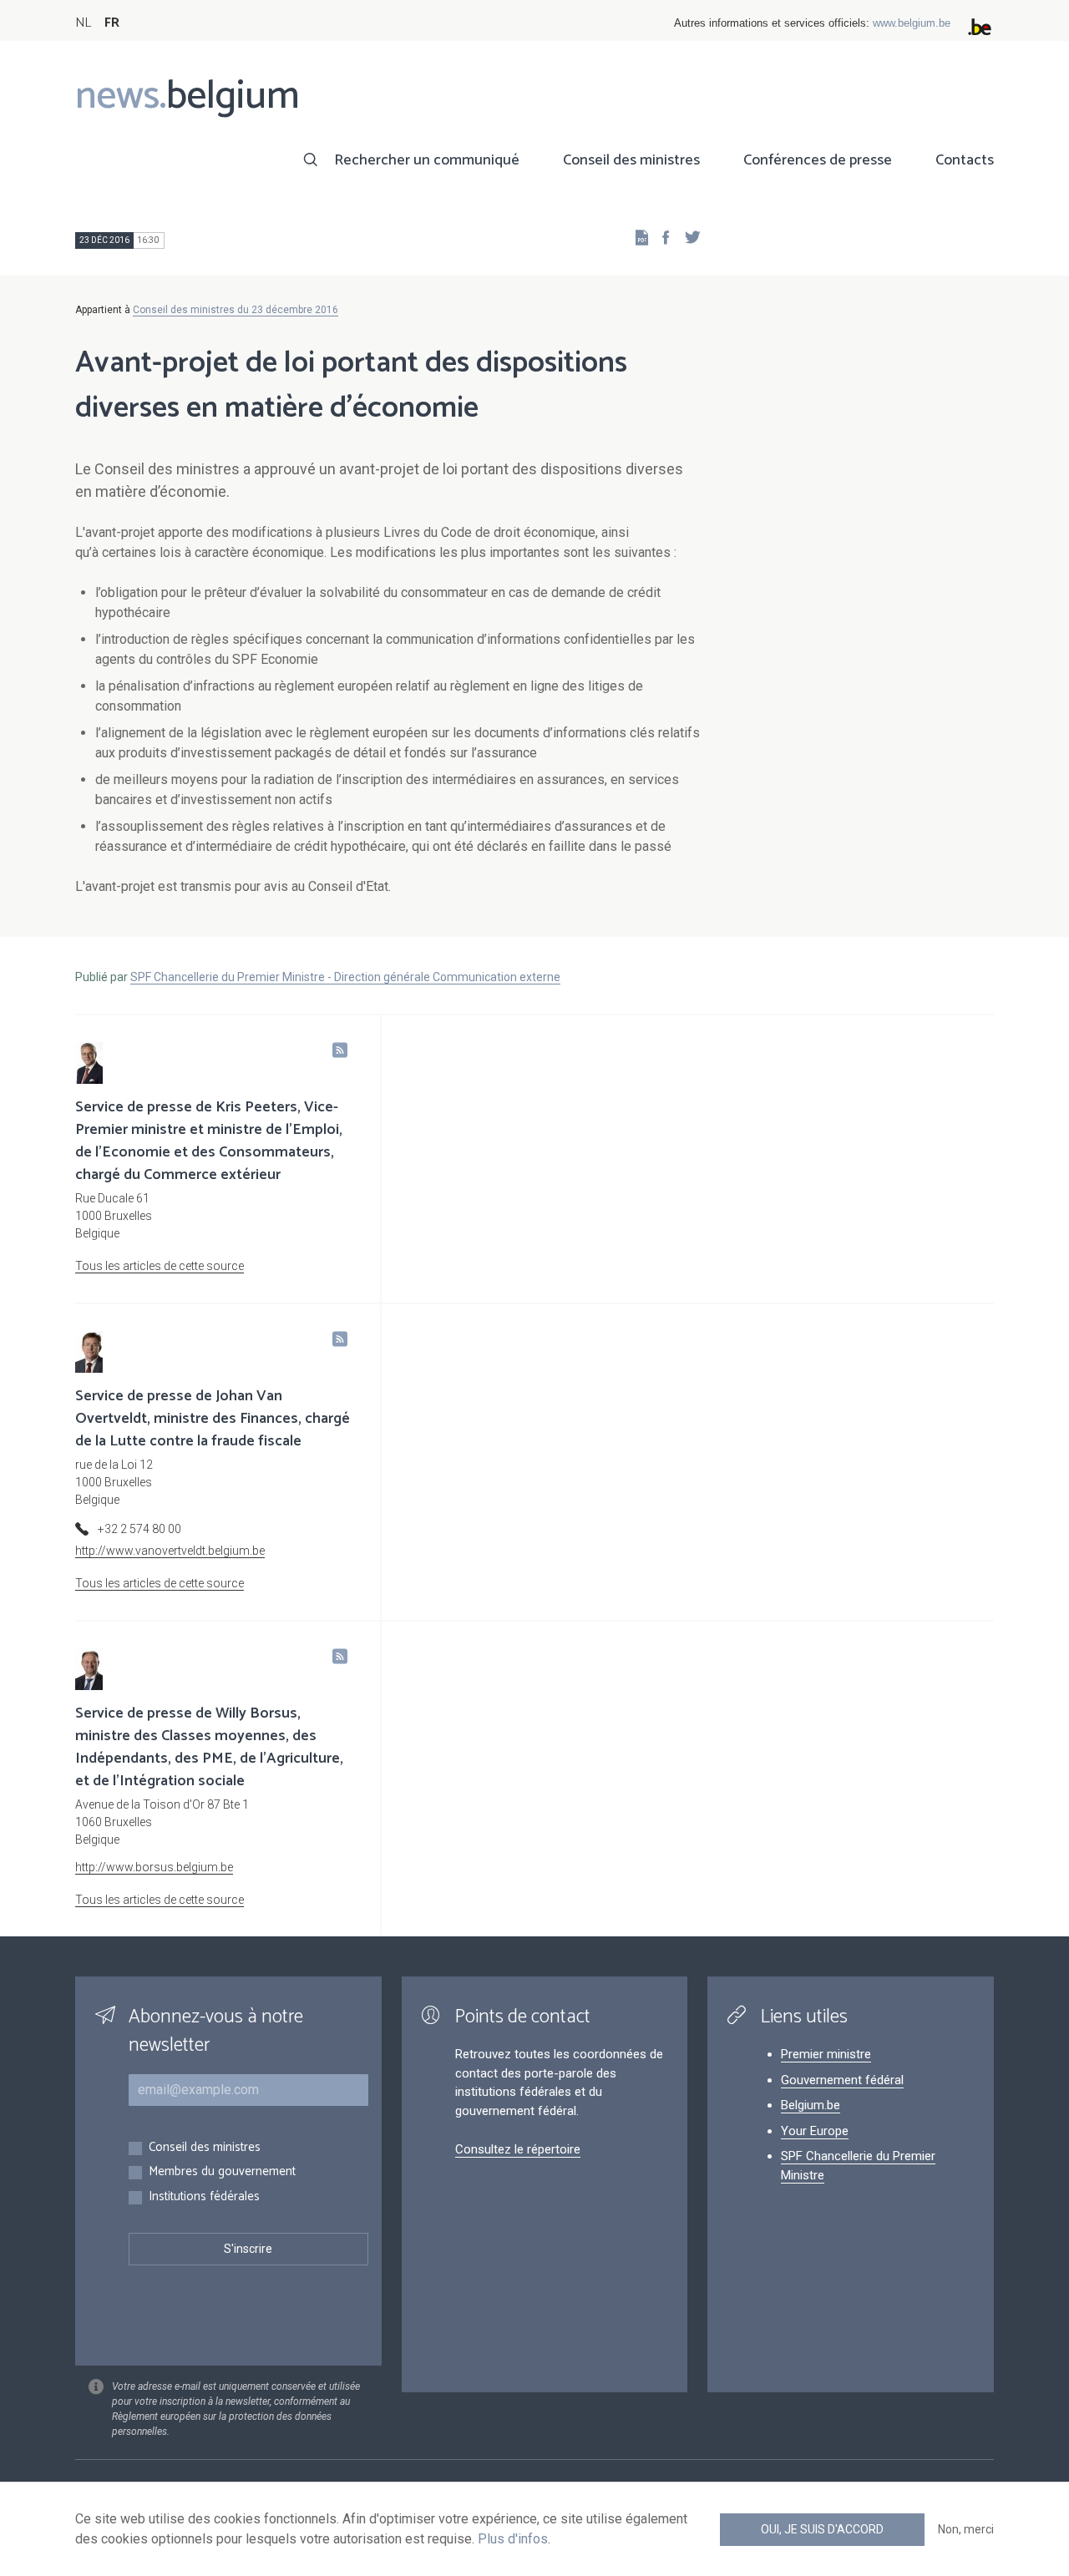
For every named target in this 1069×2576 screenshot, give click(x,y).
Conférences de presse (818, 160)
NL (83, 23)
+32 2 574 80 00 (139, 1529)
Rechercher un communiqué (427, 160)
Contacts (965, 160)
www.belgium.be (912, 23)
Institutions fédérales (204, 2197)
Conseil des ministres (631, 160)
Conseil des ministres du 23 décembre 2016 (236, 310)
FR (112, 23)
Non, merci (966, 2529)
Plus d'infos (513, 2539)
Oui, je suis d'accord (822, 2529)
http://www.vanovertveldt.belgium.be (170, 1551)
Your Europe (815, 2131)
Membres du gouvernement (222, 2172)
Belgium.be (811, 2105)
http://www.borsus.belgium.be (154, 1867)
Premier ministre (826, 2054)
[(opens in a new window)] (661, 237)
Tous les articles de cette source (160, 1266)
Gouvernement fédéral (842, 2080)
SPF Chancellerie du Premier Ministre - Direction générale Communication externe (345, 977)
